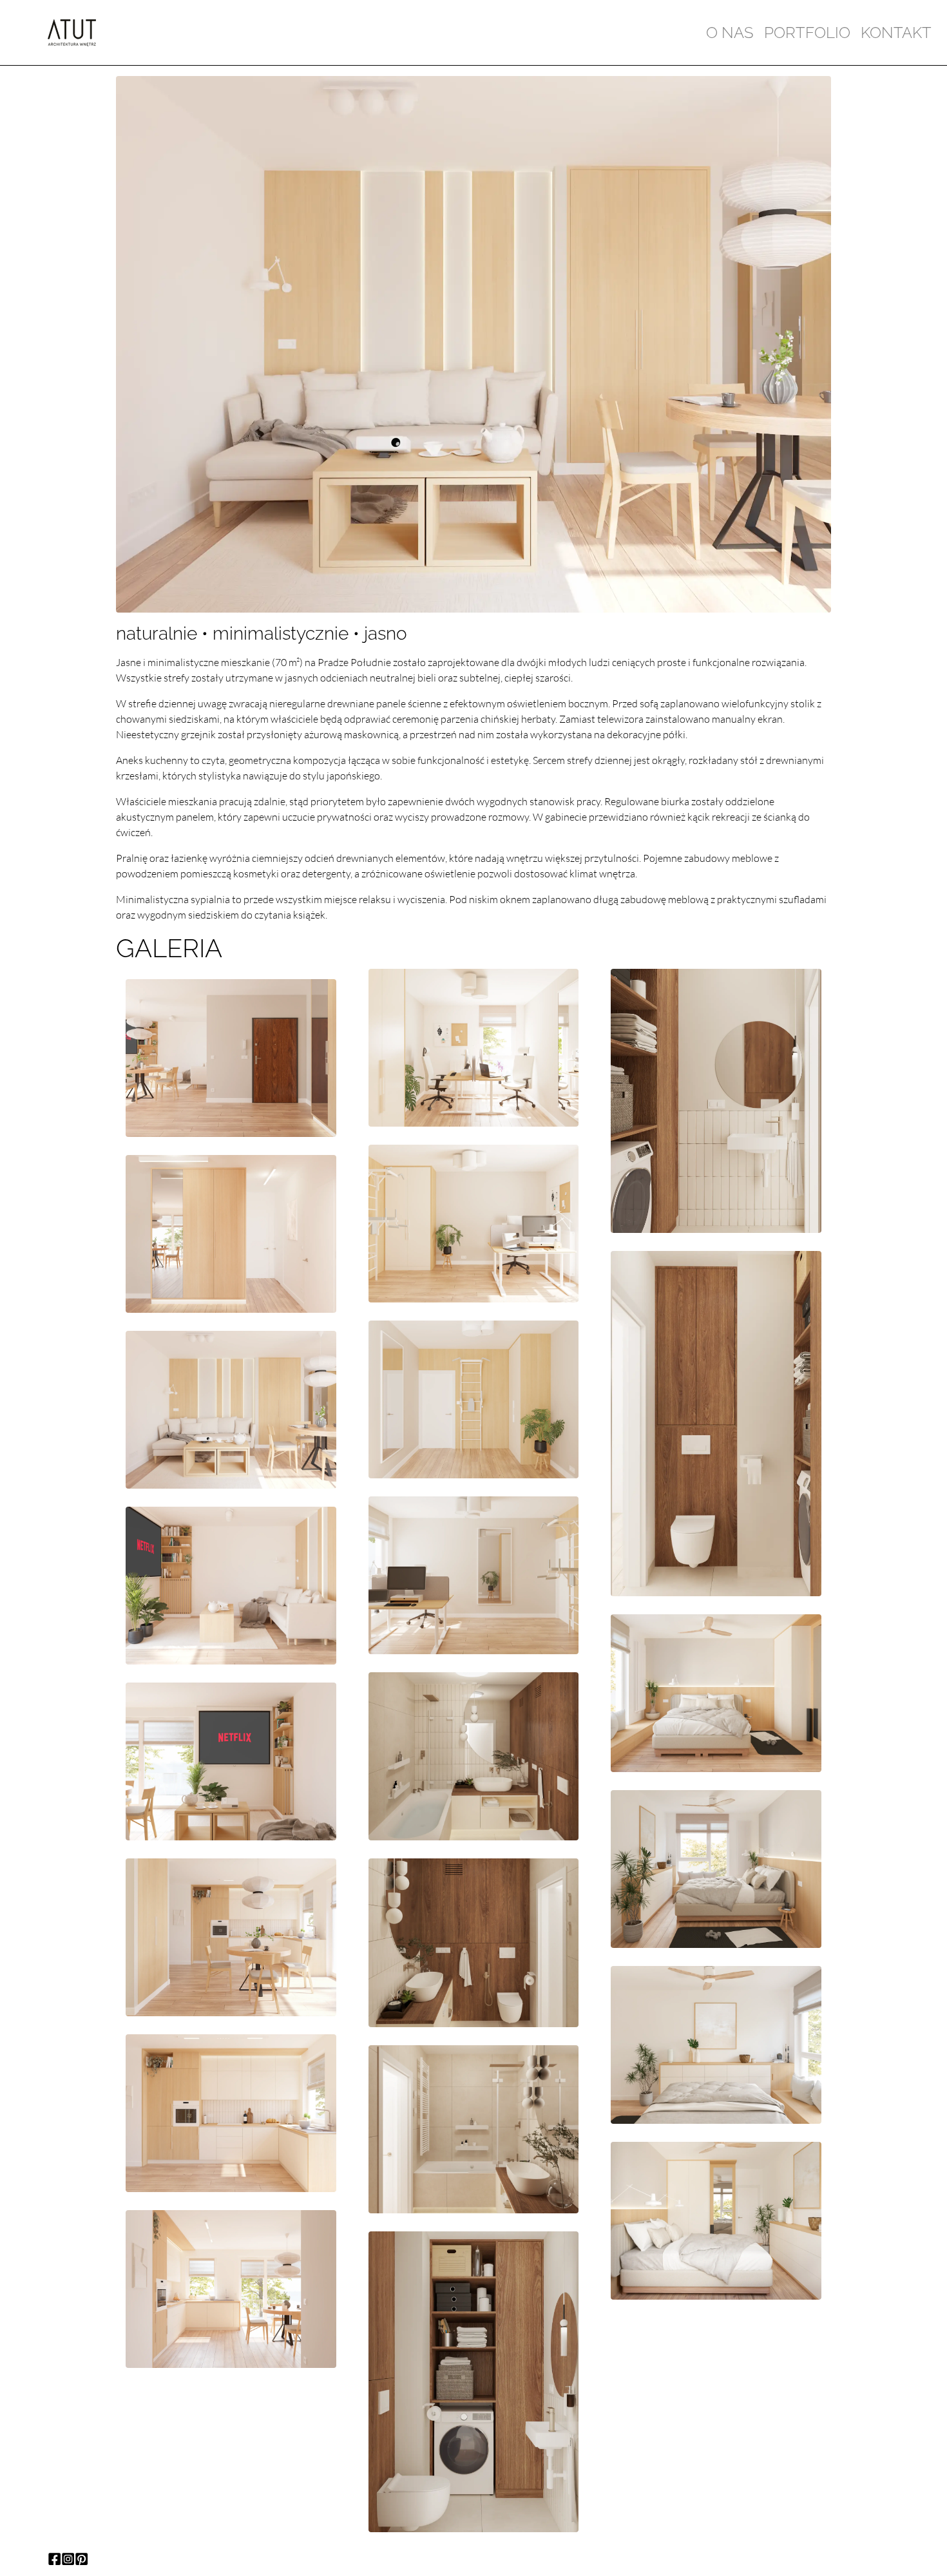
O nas (730, 33)
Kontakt (896, 33)
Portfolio (807, 33)
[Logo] (72, 32)
